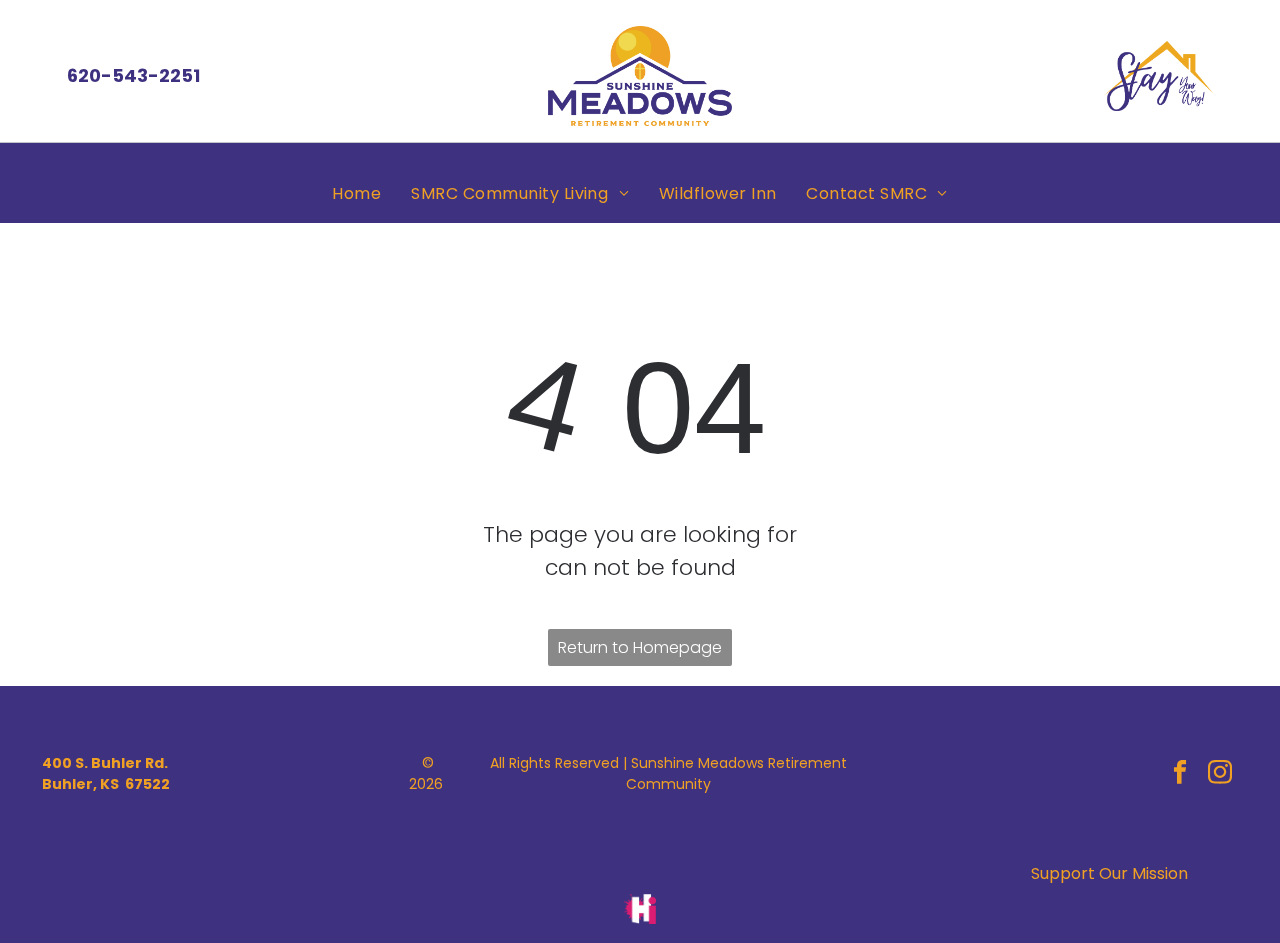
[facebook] (1180, 774)
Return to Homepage (640, 647)
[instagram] (1220, 774)
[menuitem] (356, 193)
